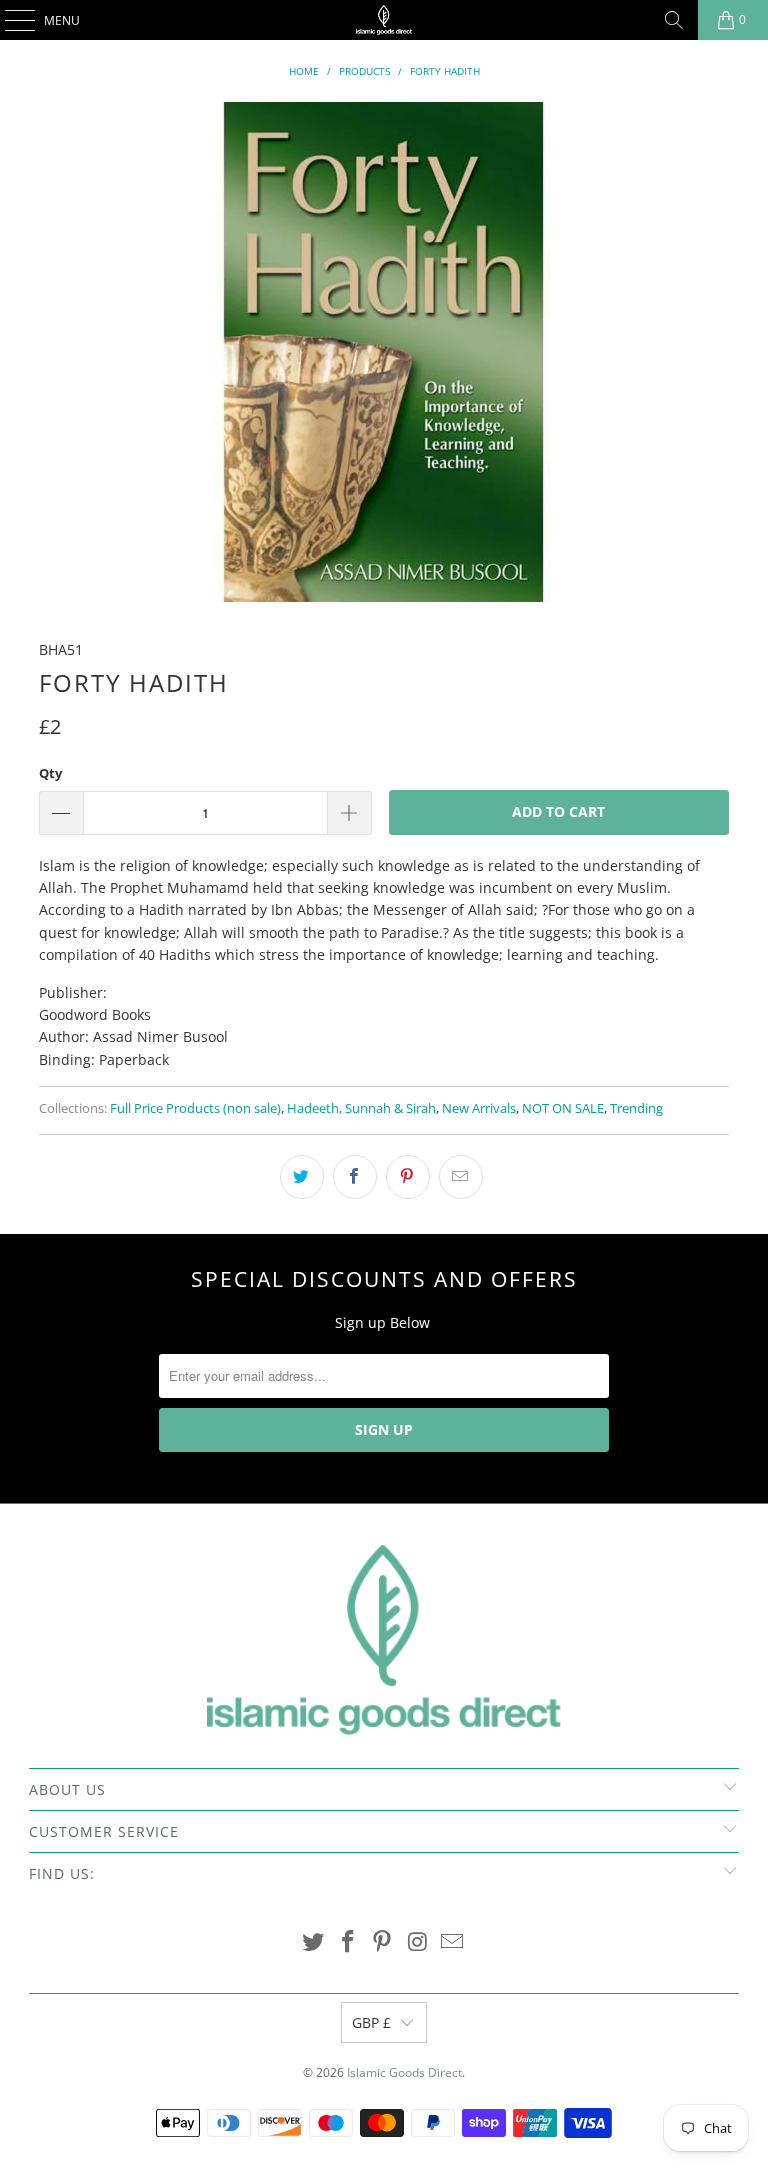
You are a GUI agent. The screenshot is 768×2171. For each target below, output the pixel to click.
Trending (636, 1108)
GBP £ (371, 2022)
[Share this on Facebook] (355, 1177)
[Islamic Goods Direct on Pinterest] (383, 1942)
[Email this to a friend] (461, 1177)
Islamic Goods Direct (404, 2072)
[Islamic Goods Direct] (384, 20)
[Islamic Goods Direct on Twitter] (314, 1942)
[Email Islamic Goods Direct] (453, 1942)
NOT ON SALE (563, 1108)
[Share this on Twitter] (302, 1177)
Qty (50, 773)
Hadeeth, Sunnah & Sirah (361, 1108)
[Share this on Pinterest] (408, 1177)
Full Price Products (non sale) (195, 1108)
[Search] (674, 20)
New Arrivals (479, 1108)
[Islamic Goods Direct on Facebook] (348, 1942)
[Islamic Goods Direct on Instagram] (418, 1942)
